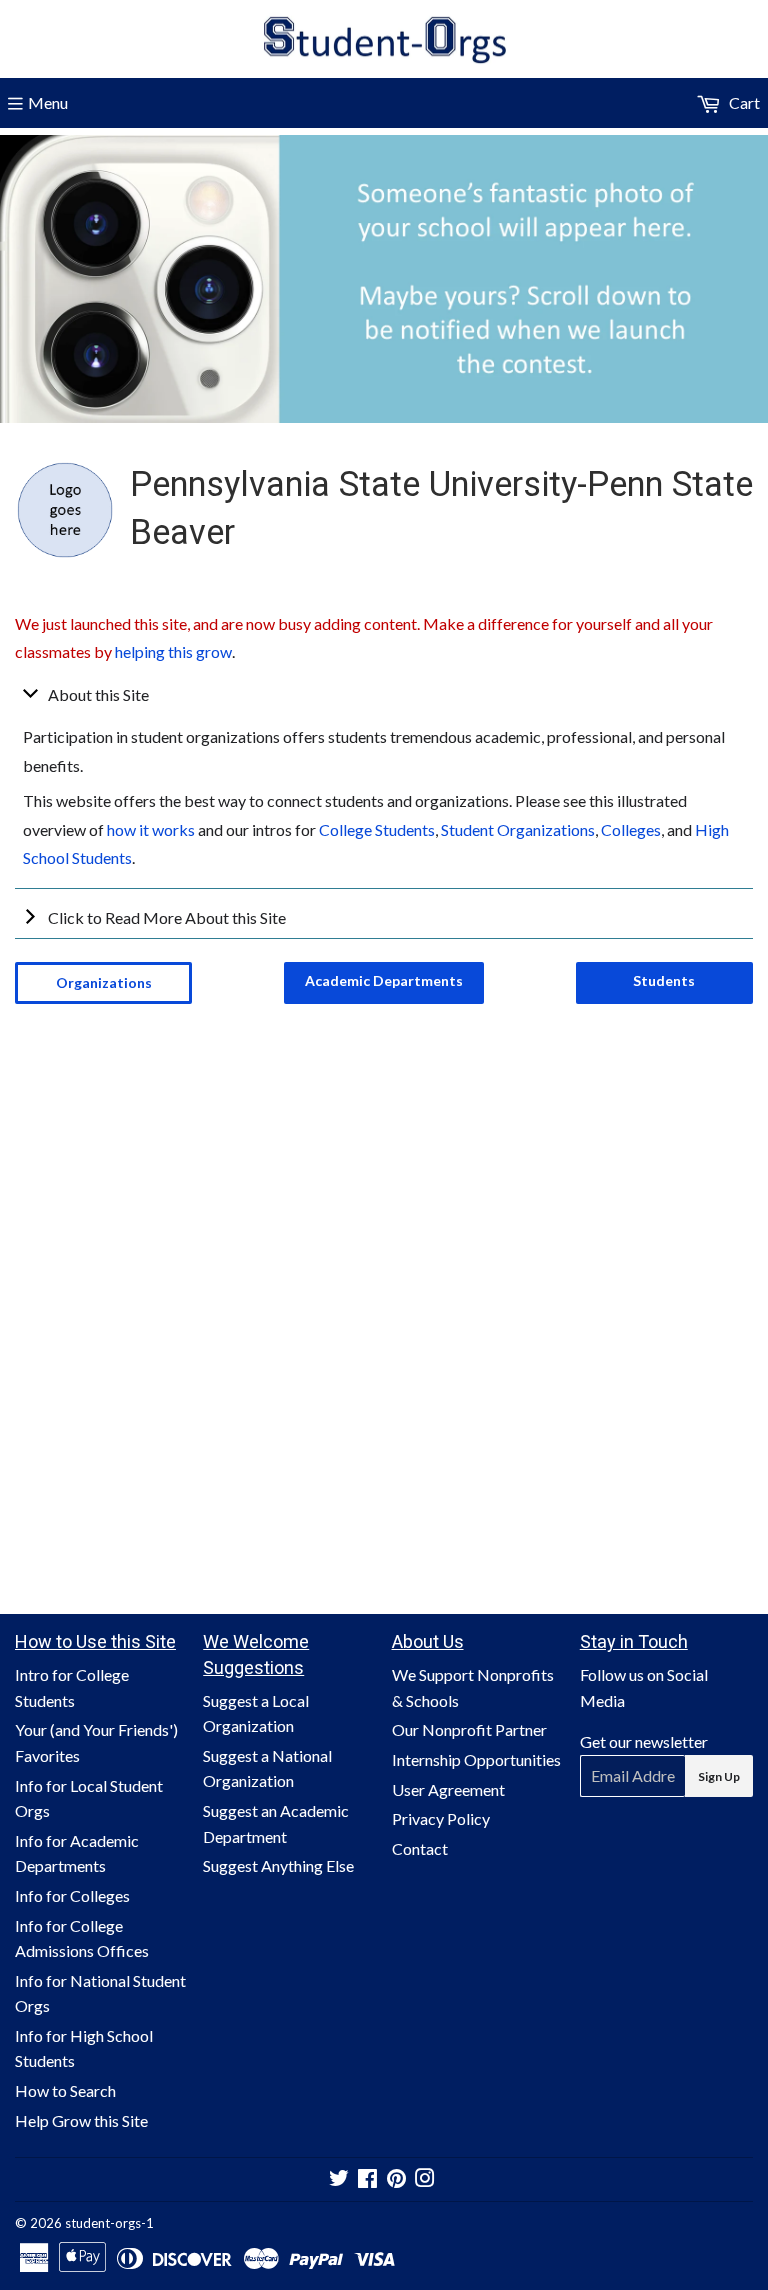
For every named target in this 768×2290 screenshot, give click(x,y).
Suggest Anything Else (278, 1865)
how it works (151, 829)
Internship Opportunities (476, 1759)
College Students (377, 829)
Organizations (104, 982)
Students (664, 980)
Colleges (631, 829)
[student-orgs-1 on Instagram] (425, 2179)
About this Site (98, 694)
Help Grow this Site (81, 2120)
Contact (420, 1848)
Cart (743, 102)
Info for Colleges (72, 1895)
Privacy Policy (441, 1818)
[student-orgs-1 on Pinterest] (396, 2179)
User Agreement (448, 1789)
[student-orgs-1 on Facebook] (367, 2179)
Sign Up (719, 1776)
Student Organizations (518, 829)
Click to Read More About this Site (167, 917)
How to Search (65, 2090)
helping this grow (173, 651)
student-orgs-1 (109, 2223)
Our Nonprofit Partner (469, 1729)
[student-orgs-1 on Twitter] (339, 2179)
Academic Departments (384, 980)
